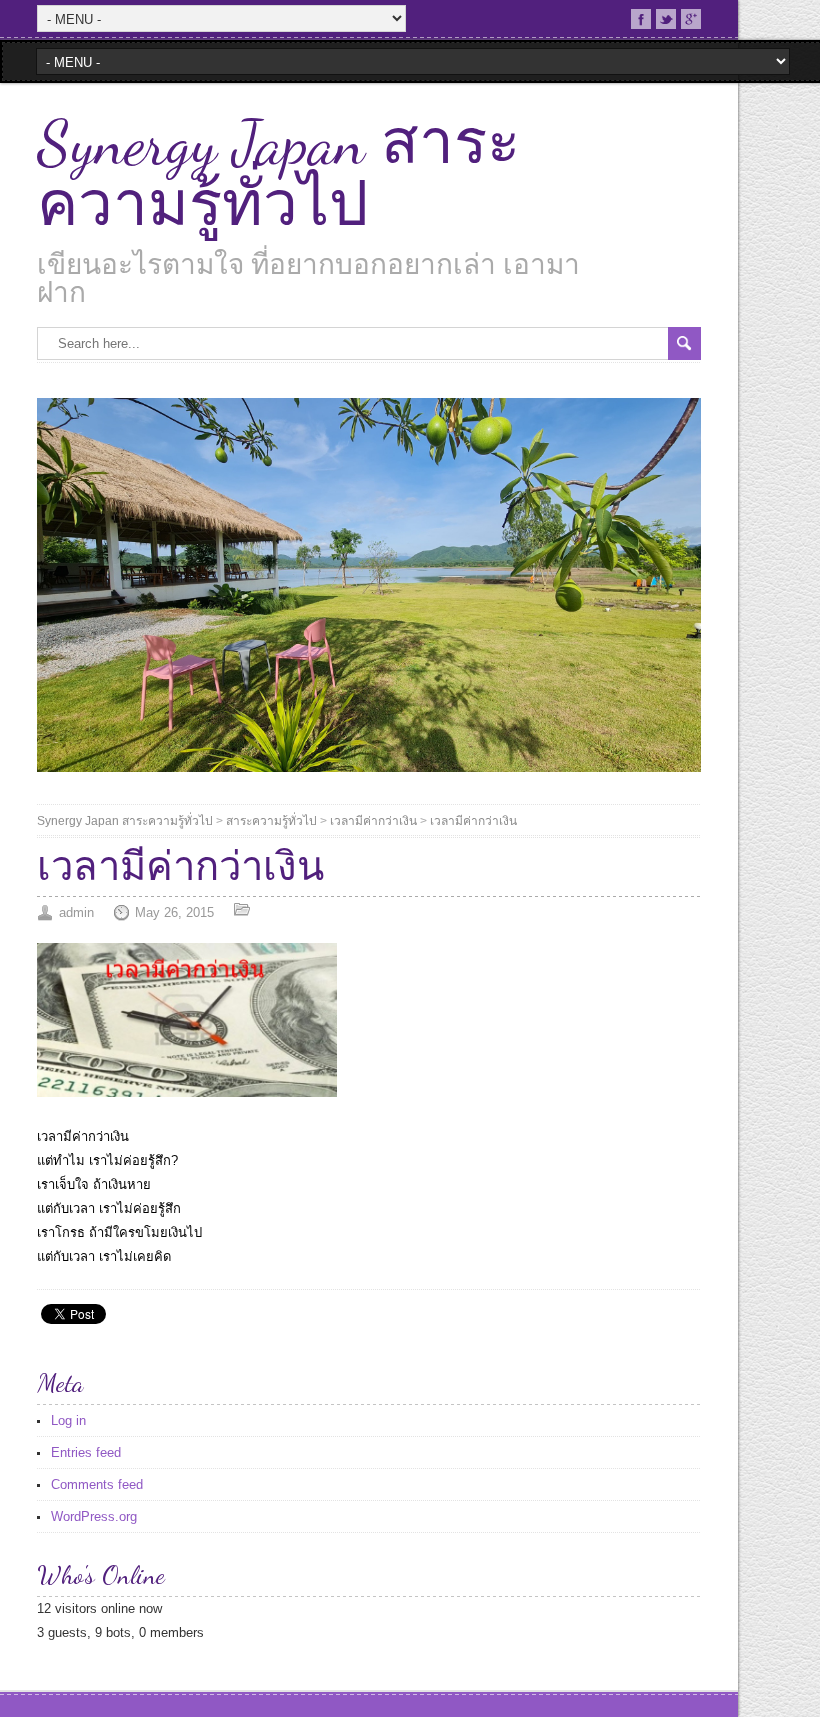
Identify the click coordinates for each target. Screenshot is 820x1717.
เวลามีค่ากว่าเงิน (373, 821)
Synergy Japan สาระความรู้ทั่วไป (278, 174)
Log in (68, 1420)
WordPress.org (94, 1516)
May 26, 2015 (174, 912)
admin (76, 912)
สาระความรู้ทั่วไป (271, 821)
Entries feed (86, 1452)
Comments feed (97, 1484)
